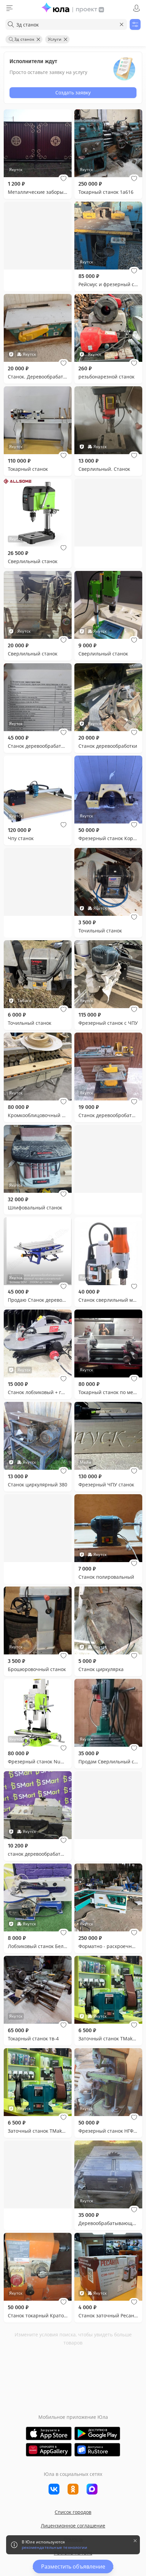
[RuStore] (97, 2450)
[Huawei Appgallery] (49, 2450)
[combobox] (66, 24)
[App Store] (49, 2433)
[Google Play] (97, 2433)
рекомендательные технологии (54, 2547)
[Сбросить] (122, 24)
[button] (63, 179)
